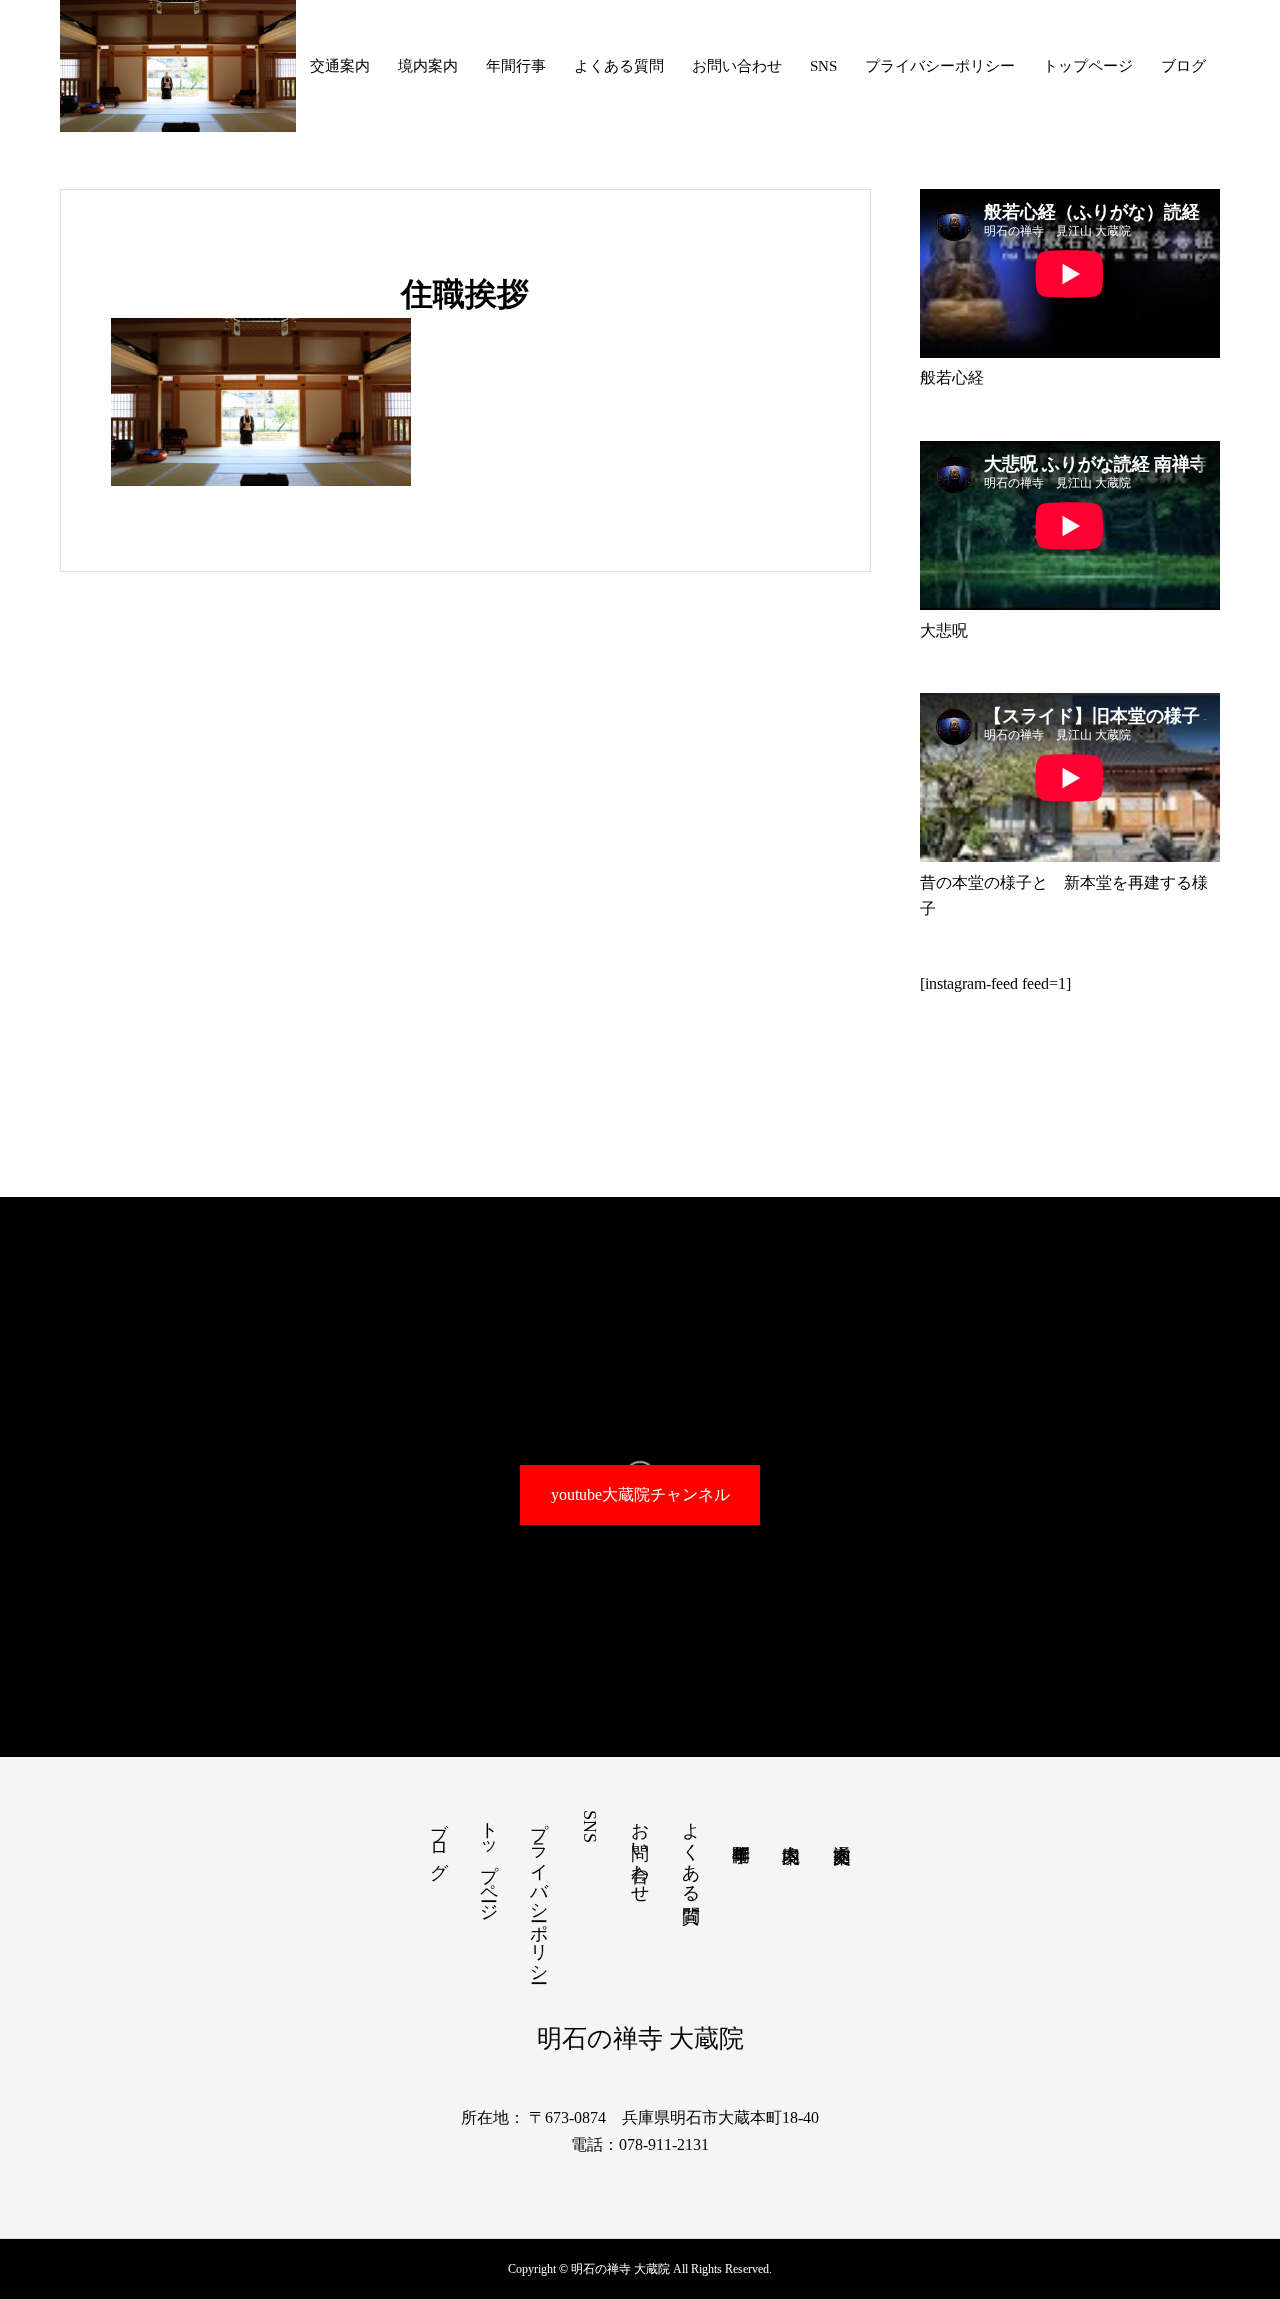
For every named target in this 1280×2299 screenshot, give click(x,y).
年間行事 (516, 66)
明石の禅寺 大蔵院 (640, 2038)
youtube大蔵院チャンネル (640, 1494)
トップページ (1088, 66)
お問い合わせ (737, 66)
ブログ (1183, 66)
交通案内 (340, 66)
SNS (823, 66)
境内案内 (428, 66)
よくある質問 (619, 66)
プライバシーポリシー (940, 66)
